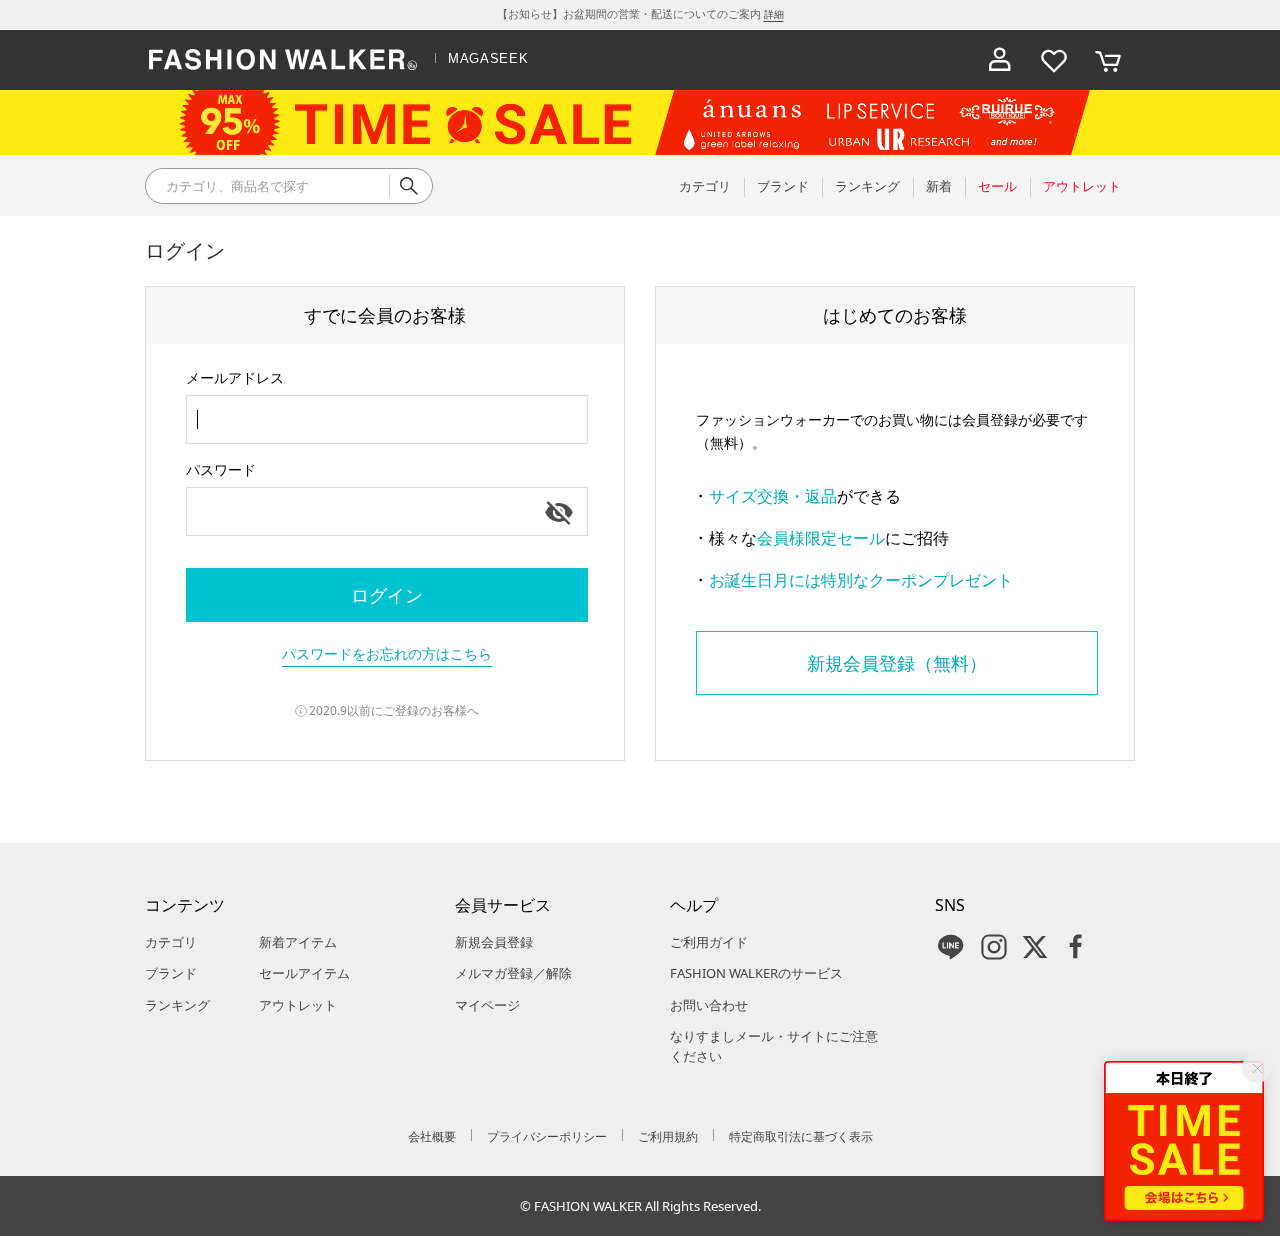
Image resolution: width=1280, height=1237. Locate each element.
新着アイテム (298, 942)
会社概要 (432, 1136)
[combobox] (387, 419)
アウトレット (298, 1005)
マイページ (487, 1005)
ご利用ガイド (709, 942)
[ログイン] (1000, 60)
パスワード (221, 469)
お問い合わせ (709, 1005)
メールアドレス (235, 377)
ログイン (387, 595)
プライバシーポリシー (547, 1136)
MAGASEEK (488, 58)
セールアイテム (304, 973)
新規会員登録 (494, 942)
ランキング (177, 1005)
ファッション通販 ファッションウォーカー (283, 60)
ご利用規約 (668, 1136)
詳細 (774, 14)
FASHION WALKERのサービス (756, 973)
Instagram (994, 947)
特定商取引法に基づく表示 (801, 1136)
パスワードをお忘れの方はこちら (387, 653)
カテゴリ (171, 942)
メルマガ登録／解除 (513, 973)
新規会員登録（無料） (897, 663)
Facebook (1076, 947)
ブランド (171, 973)
